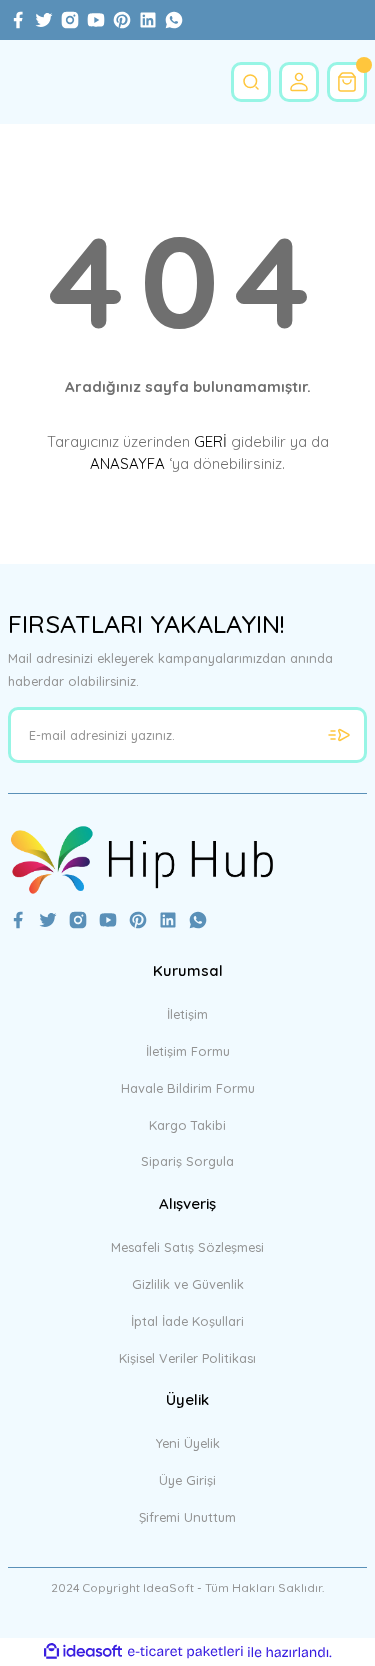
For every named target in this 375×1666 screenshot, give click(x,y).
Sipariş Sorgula (187, 1161)
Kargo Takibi (187, 1125)
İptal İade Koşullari (187, 1321)
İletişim (187, 1014)
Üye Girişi (187, 1480)
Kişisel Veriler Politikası (187, 1358)
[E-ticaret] (185, 1651)
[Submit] (339, 735)
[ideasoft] (83, 1652)
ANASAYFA (127, 463)
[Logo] (141, 859)
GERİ (210, 441)
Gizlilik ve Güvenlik (188, 1284)
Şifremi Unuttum (187, 1517)
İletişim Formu (188, 1051)
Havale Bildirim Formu (188, 1088)
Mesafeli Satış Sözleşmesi (187, 1247)
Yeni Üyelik (188, 1443)
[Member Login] (299, 82)
